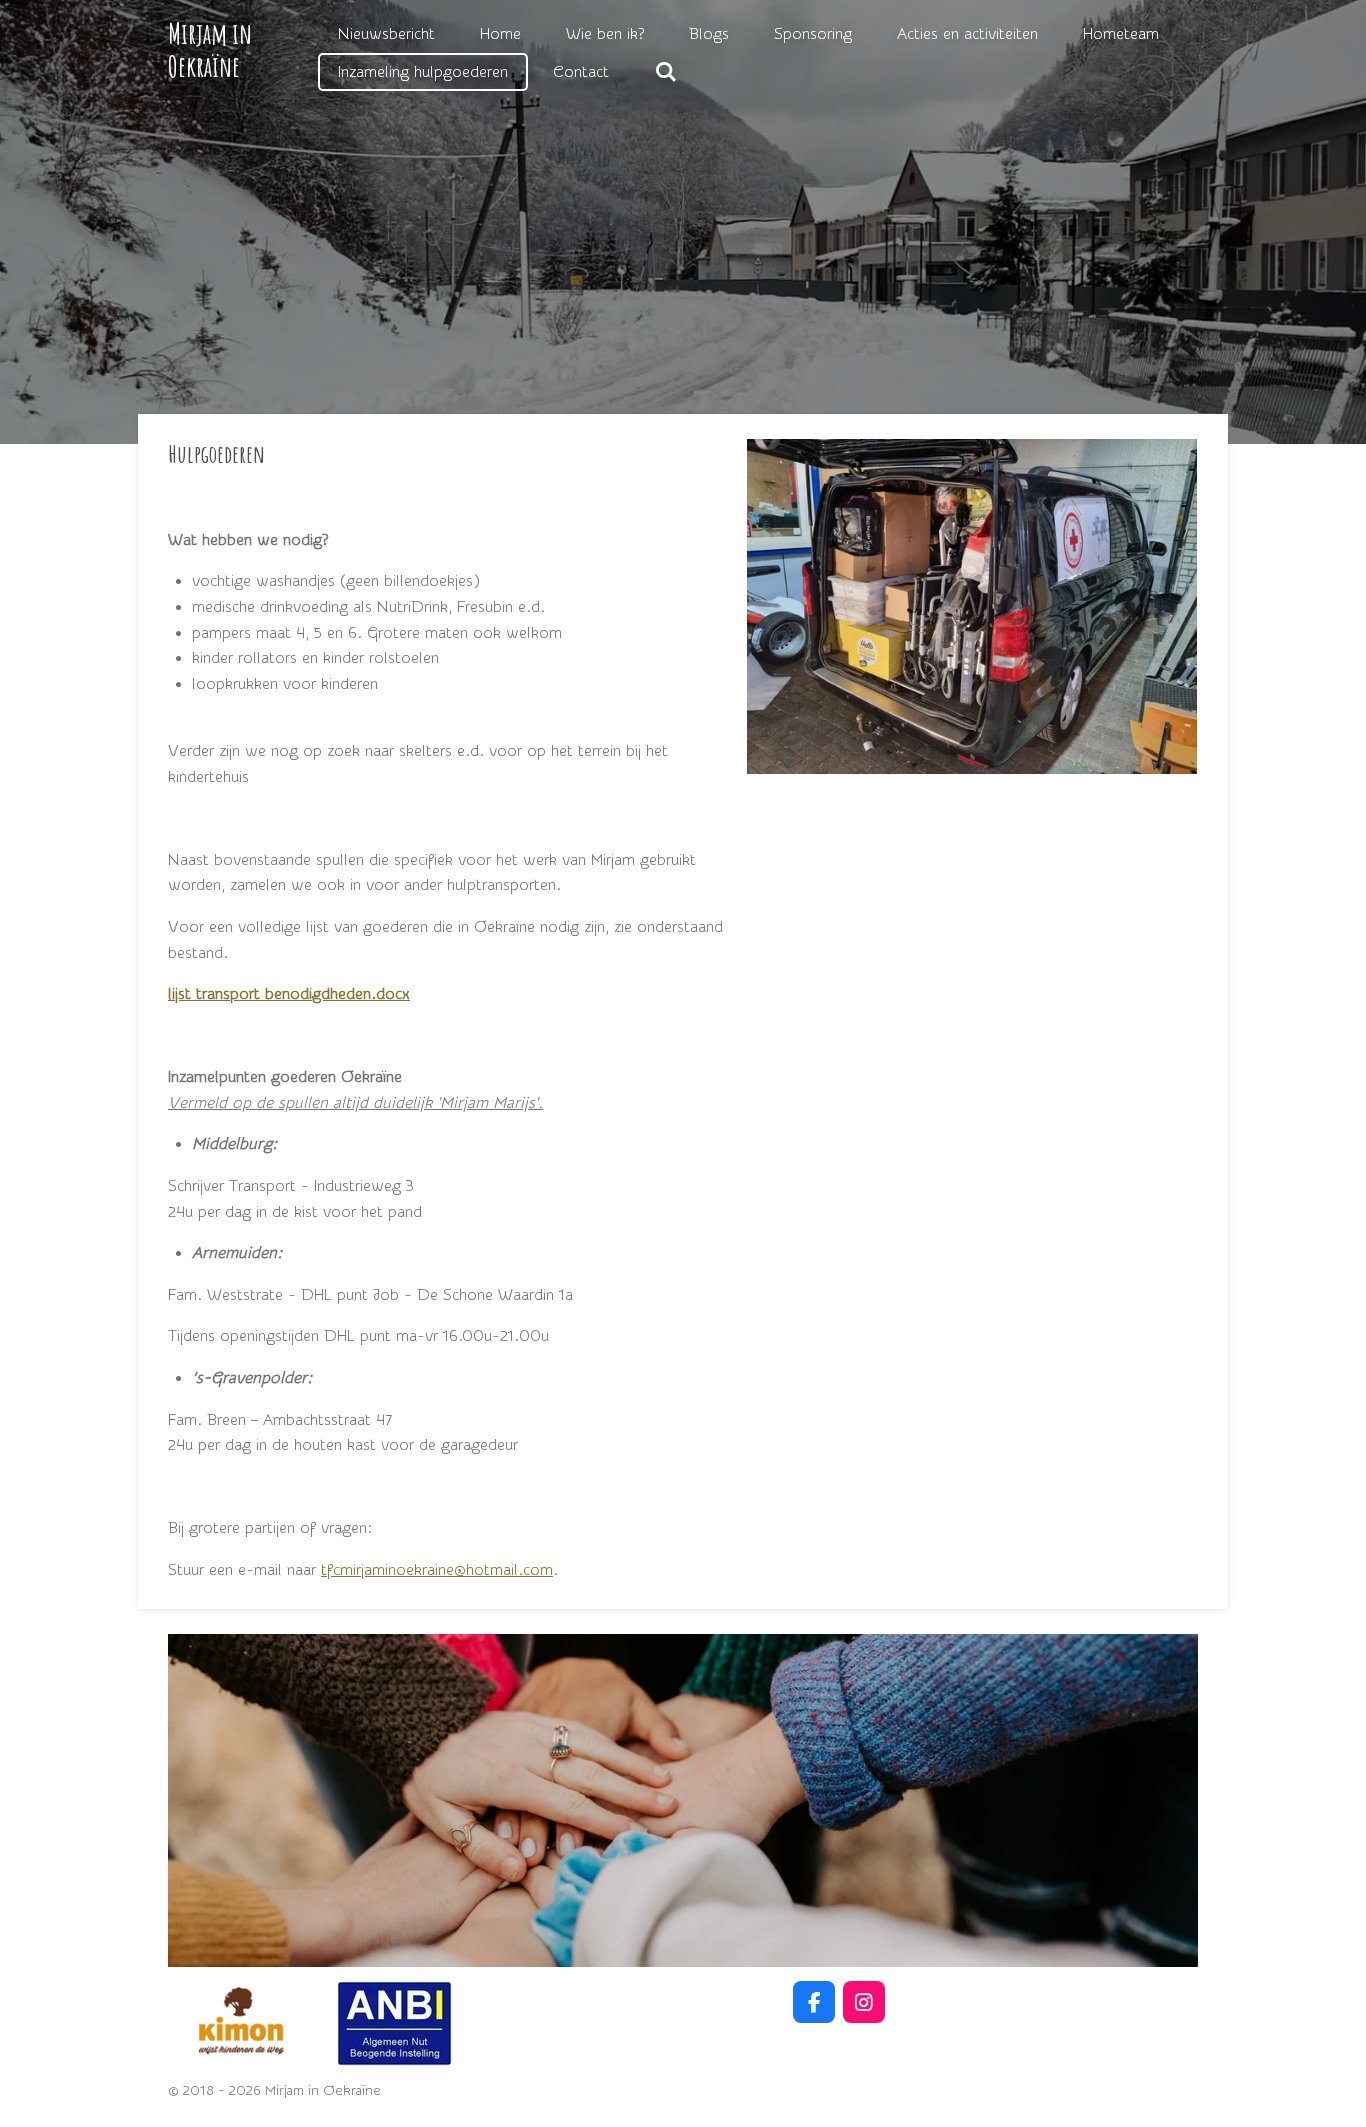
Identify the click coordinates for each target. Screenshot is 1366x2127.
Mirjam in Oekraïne (210, 50)
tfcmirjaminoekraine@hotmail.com (437, 1570)
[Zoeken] (665, 72)
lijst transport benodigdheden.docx (289, 994)
